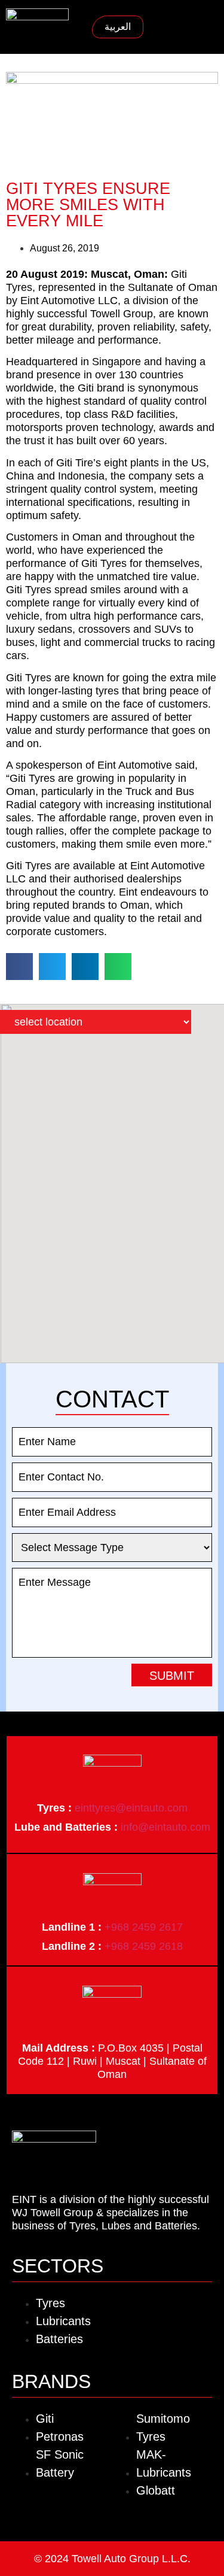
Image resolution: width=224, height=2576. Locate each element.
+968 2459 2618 (144, 1946)
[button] (209, 27)
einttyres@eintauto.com (131, 1808)
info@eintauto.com (165, 1827)
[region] (112, 1184)
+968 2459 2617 (144, 1927)
